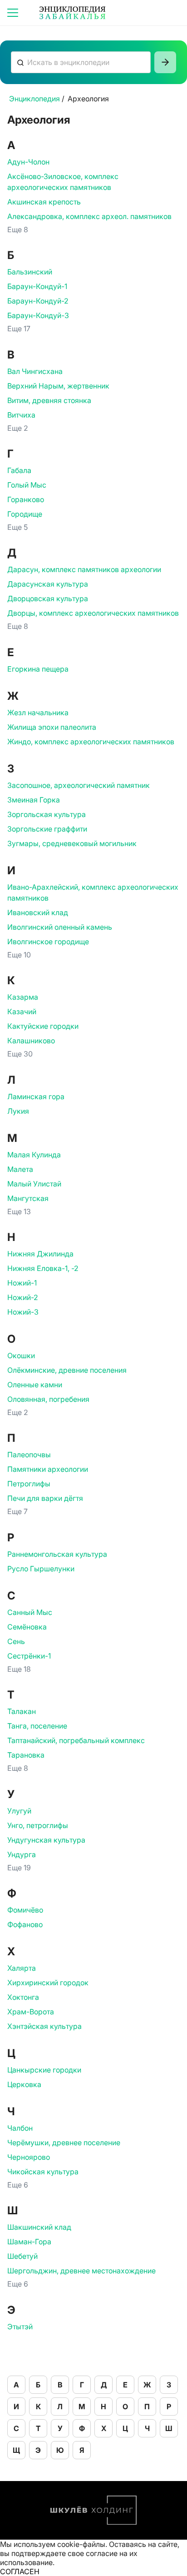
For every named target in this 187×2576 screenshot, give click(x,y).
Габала (19, 470)
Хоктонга (23, 1997)
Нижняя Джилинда (40, 1254)
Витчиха (21, 415)
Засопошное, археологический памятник (79, 785)
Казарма (23, 997)
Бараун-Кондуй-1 (37, 286)
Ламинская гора (36, 1096)
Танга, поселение (37, 1726)
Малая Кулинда (34, 1155)
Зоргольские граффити (47, 829)
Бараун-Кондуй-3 (38, 315)
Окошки (21, 1355)
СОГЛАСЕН (20, 2571)
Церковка (24, 2084)
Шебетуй (22, 2256)
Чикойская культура (43, 2172)
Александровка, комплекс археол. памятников (89, 216)
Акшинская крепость (44, 202)
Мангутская (28, 1198)
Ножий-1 (22, 1283)
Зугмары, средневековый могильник (72, 843)
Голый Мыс (27, 485)
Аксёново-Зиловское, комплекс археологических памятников (63, 182)
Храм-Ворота (31, 2012)
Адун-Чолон (28, 162)
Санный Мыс (30, 1612)
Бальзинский (30, 272)
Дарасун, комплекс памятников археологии (84, 569)
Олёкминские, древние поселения (67, 1370)
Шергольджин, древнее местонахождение (81, 2271)
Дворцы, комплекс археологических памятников (93, 613)
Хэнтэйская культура (44, 2026)
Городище (25, 514)
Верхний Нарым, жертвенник (58, 386)
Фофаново (25, 1924)
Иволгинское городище (48, 942)
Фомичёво (25, 1910)
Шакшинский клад (39, 2227)
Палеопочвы (29, 1455)
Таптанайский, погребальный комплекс (76, 1740)
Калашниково (31, 1041)
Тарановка (26, 1755)
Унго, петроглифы (38, 1825)
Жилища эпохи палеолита (52, 727)
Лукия (18, 1111)
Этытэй (20, 2327)
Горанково (26, 499)
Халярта (22, 1968)
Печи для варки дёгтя (45, 1498)
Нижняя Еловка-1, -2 (43, 1268)
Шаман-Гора (29, 2242)
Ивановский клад (38, 912)
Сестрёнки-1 (29, 1656)
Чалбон (20, 2128)
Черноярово (29, 2157)
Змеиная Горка (34, 800)
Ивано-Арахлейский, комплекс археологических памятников (93, 892)
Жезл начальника (38, 713)
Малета (20, 1169)
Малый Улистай (34, 1184)
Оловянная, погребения (48, 1399)
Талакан (22, 1711)
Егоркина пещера (38, 669)
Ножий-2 (23, 1297)
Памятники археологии (48, 1469)
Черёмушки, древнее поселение (64, 2143)
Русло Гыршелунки (41, 1569)
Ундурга (22, 1854)
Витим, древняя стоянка (49, 400)
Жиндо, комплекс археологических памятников (91, 742)
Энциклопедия (34, 99)
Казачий (22, 1011)
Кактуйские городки (43, 1026)
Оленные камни (35, 1385)
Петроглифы (29, 1484)
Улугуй (19, 1811)
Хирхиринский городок (48, 1983)
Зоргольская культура (47, 814)
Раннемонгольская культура (57, 1554)
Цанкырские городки (44, 2070)
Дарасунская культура (48, 584)
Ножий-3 (23, 1312)
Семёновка (27, 1627)
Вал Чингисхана (35, 371)
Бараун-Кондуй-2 (38, 301)
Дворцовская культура (48, 598)
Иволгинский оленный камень (60, 927)
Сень (16, 1641)
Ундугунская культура (46, 1840)
